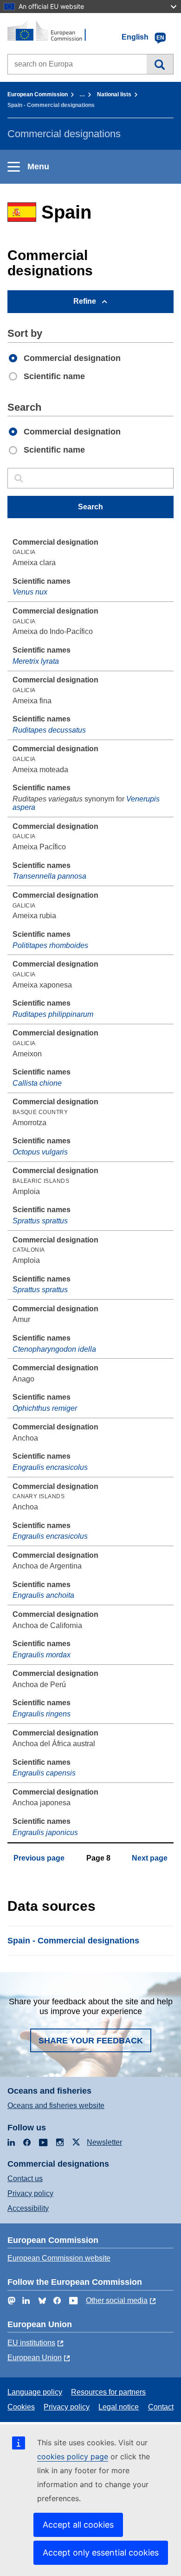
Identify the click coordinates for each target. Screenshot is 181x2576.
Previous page (39, 1858)
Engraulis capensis (44, 1773)
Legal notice (119, 2407)
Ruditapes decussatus (49, 730)
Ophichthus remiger (45, 1408)
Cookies (21, 2407)
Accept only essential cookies (101, 2553)
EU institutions (31, 2343)
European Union (35, 2358)
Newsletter (104, 2142)
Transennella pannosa (49, 876)
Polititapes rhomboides (50, 945)
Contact (161, 2407)
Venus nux (30, 592)
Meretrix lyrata (36, 661)
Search (160, 64)
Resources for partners (108, 2392)
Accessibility (28, 2208)
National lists (114, 94)
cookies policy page (73, 2456)
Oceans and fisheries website (56, 2106)
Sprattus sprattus (40, 1221)
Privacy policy (30, 2193)
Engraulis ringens (42, 1714)
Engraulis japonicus (45, 1832)
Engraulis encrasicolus (50, 1467)
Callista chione (37, 1083)
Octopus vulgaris (40, 1152)
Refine (85, 301)
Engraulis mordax (42, 1655)
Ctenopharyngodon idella (54, 1349)
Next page (150, 1858)
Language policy (35, 2392)
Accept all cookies (78, 2525)
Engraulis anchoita (43, 1595)
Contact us (25, 2179)
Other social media (117, 2300)
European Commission (38, 94)
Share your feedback (91, 2041)
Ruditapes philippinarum (53, 1014)
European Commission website (59, 2258)
